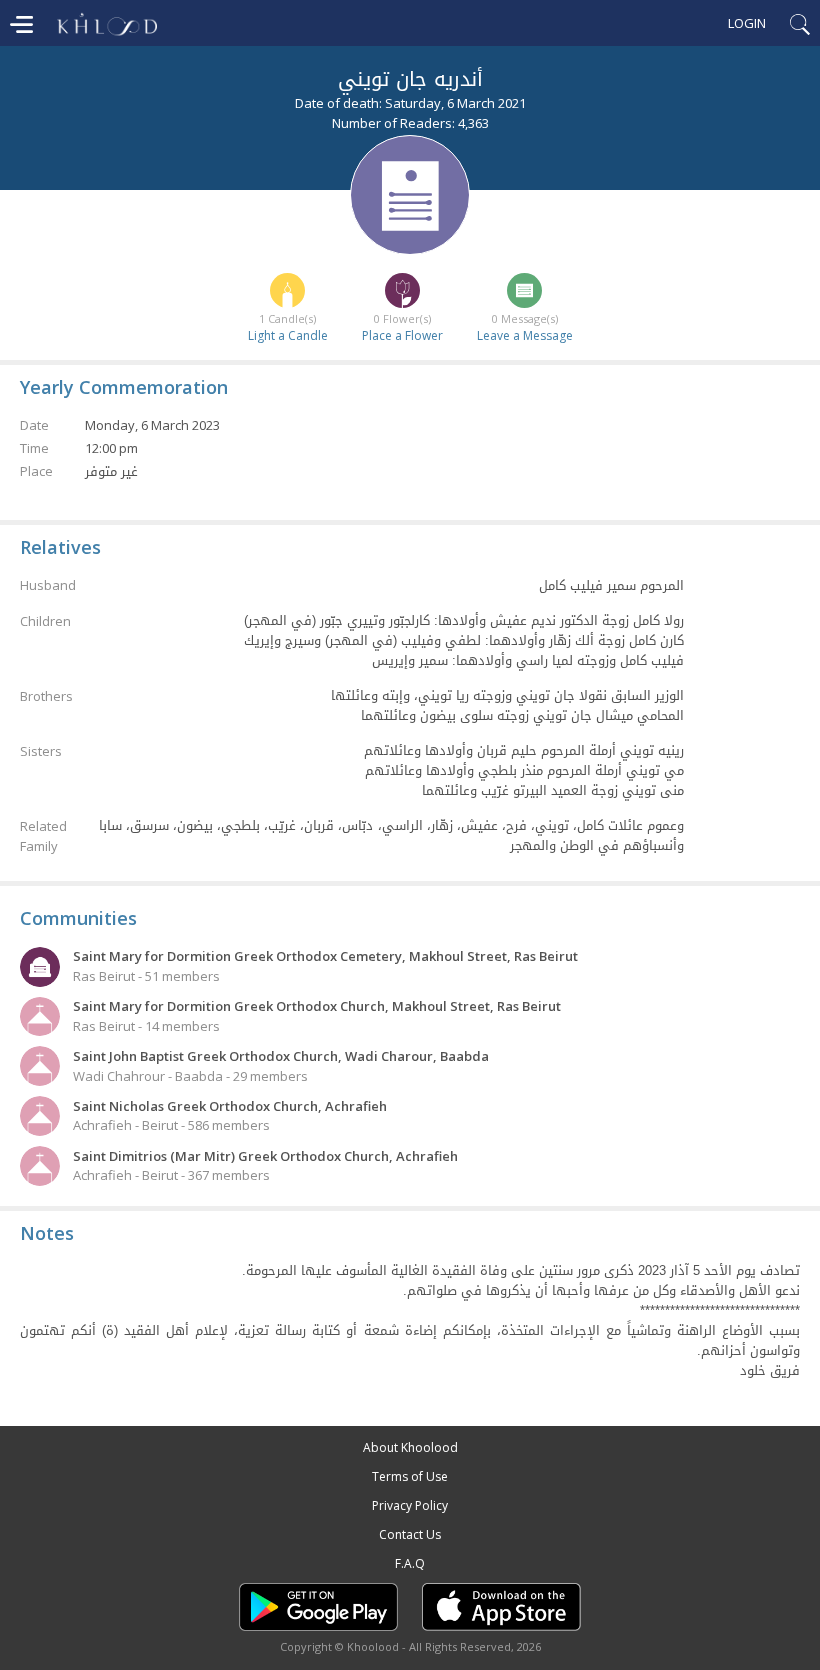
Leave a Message (525, 335)
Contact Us (410, 1534)
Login (747, 23)
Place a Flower (402, 335)
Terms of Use (410, 1476)
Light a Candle (288, 335)
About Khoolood (410, 1447)
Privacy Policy (410, 1505)
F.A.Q (410, 1563)
